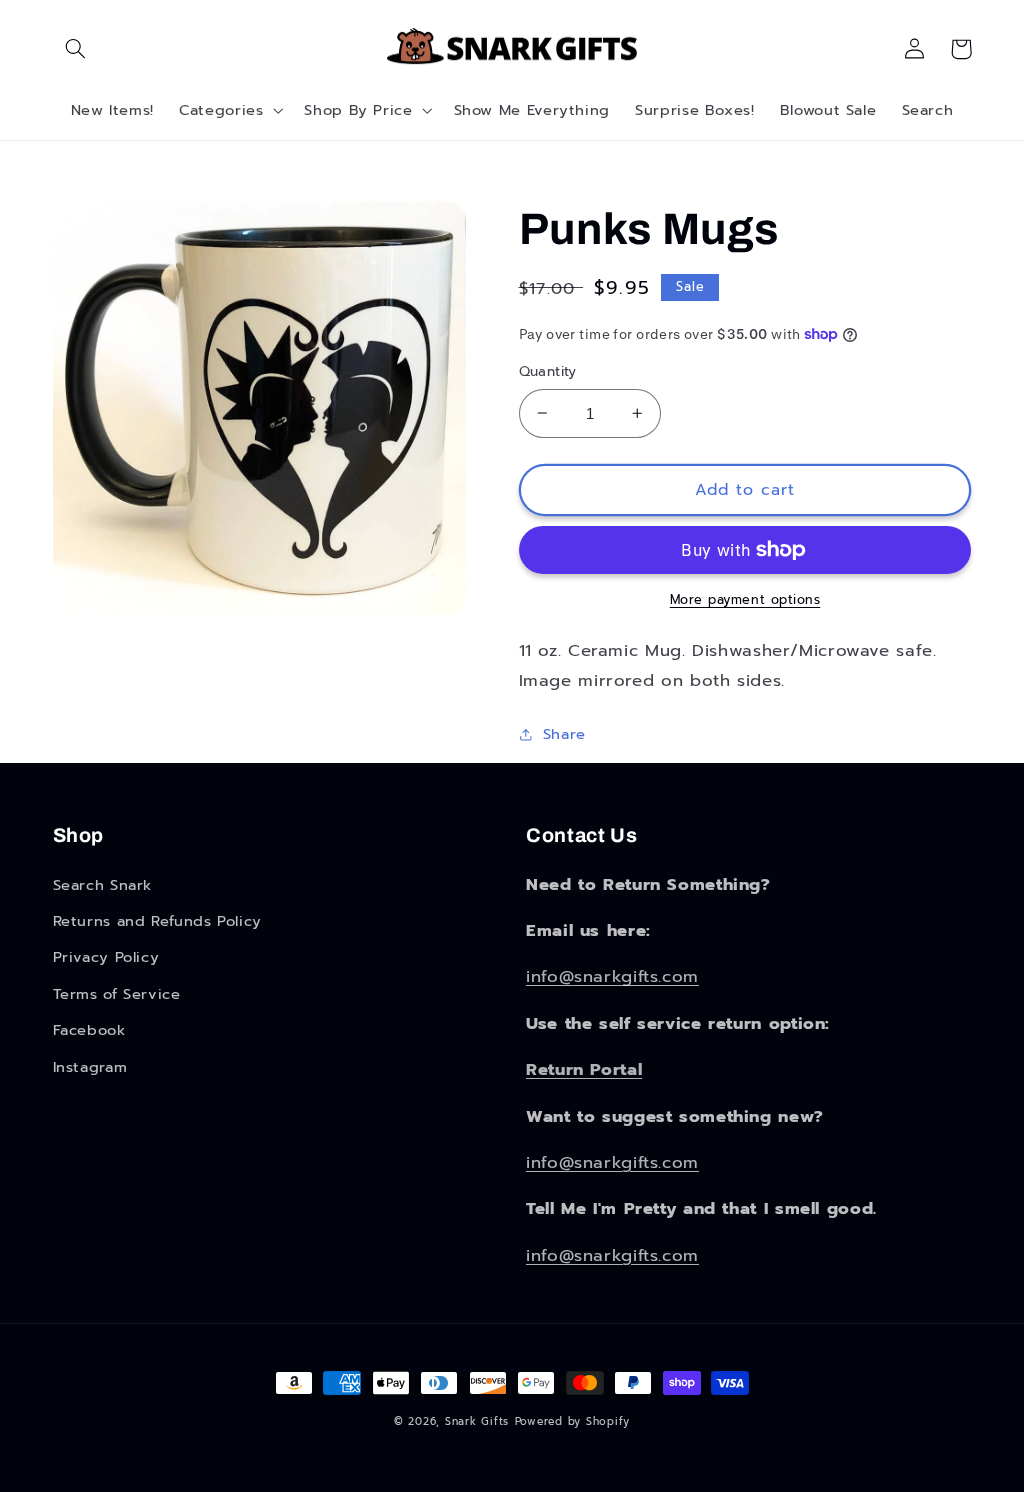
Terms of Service (117, 994)
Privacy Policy (106, 957)
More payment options (745, 600)
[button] (76, 49)
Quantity (548, 372)
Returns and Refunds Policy (157, 921)
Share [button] (564, 734)
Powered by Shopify (572, 1421)
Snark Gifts (477, 1421)
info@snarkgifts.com (612, 976)
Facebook (89, 1030)
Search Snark (103, 885)
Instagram (90, 1067)
